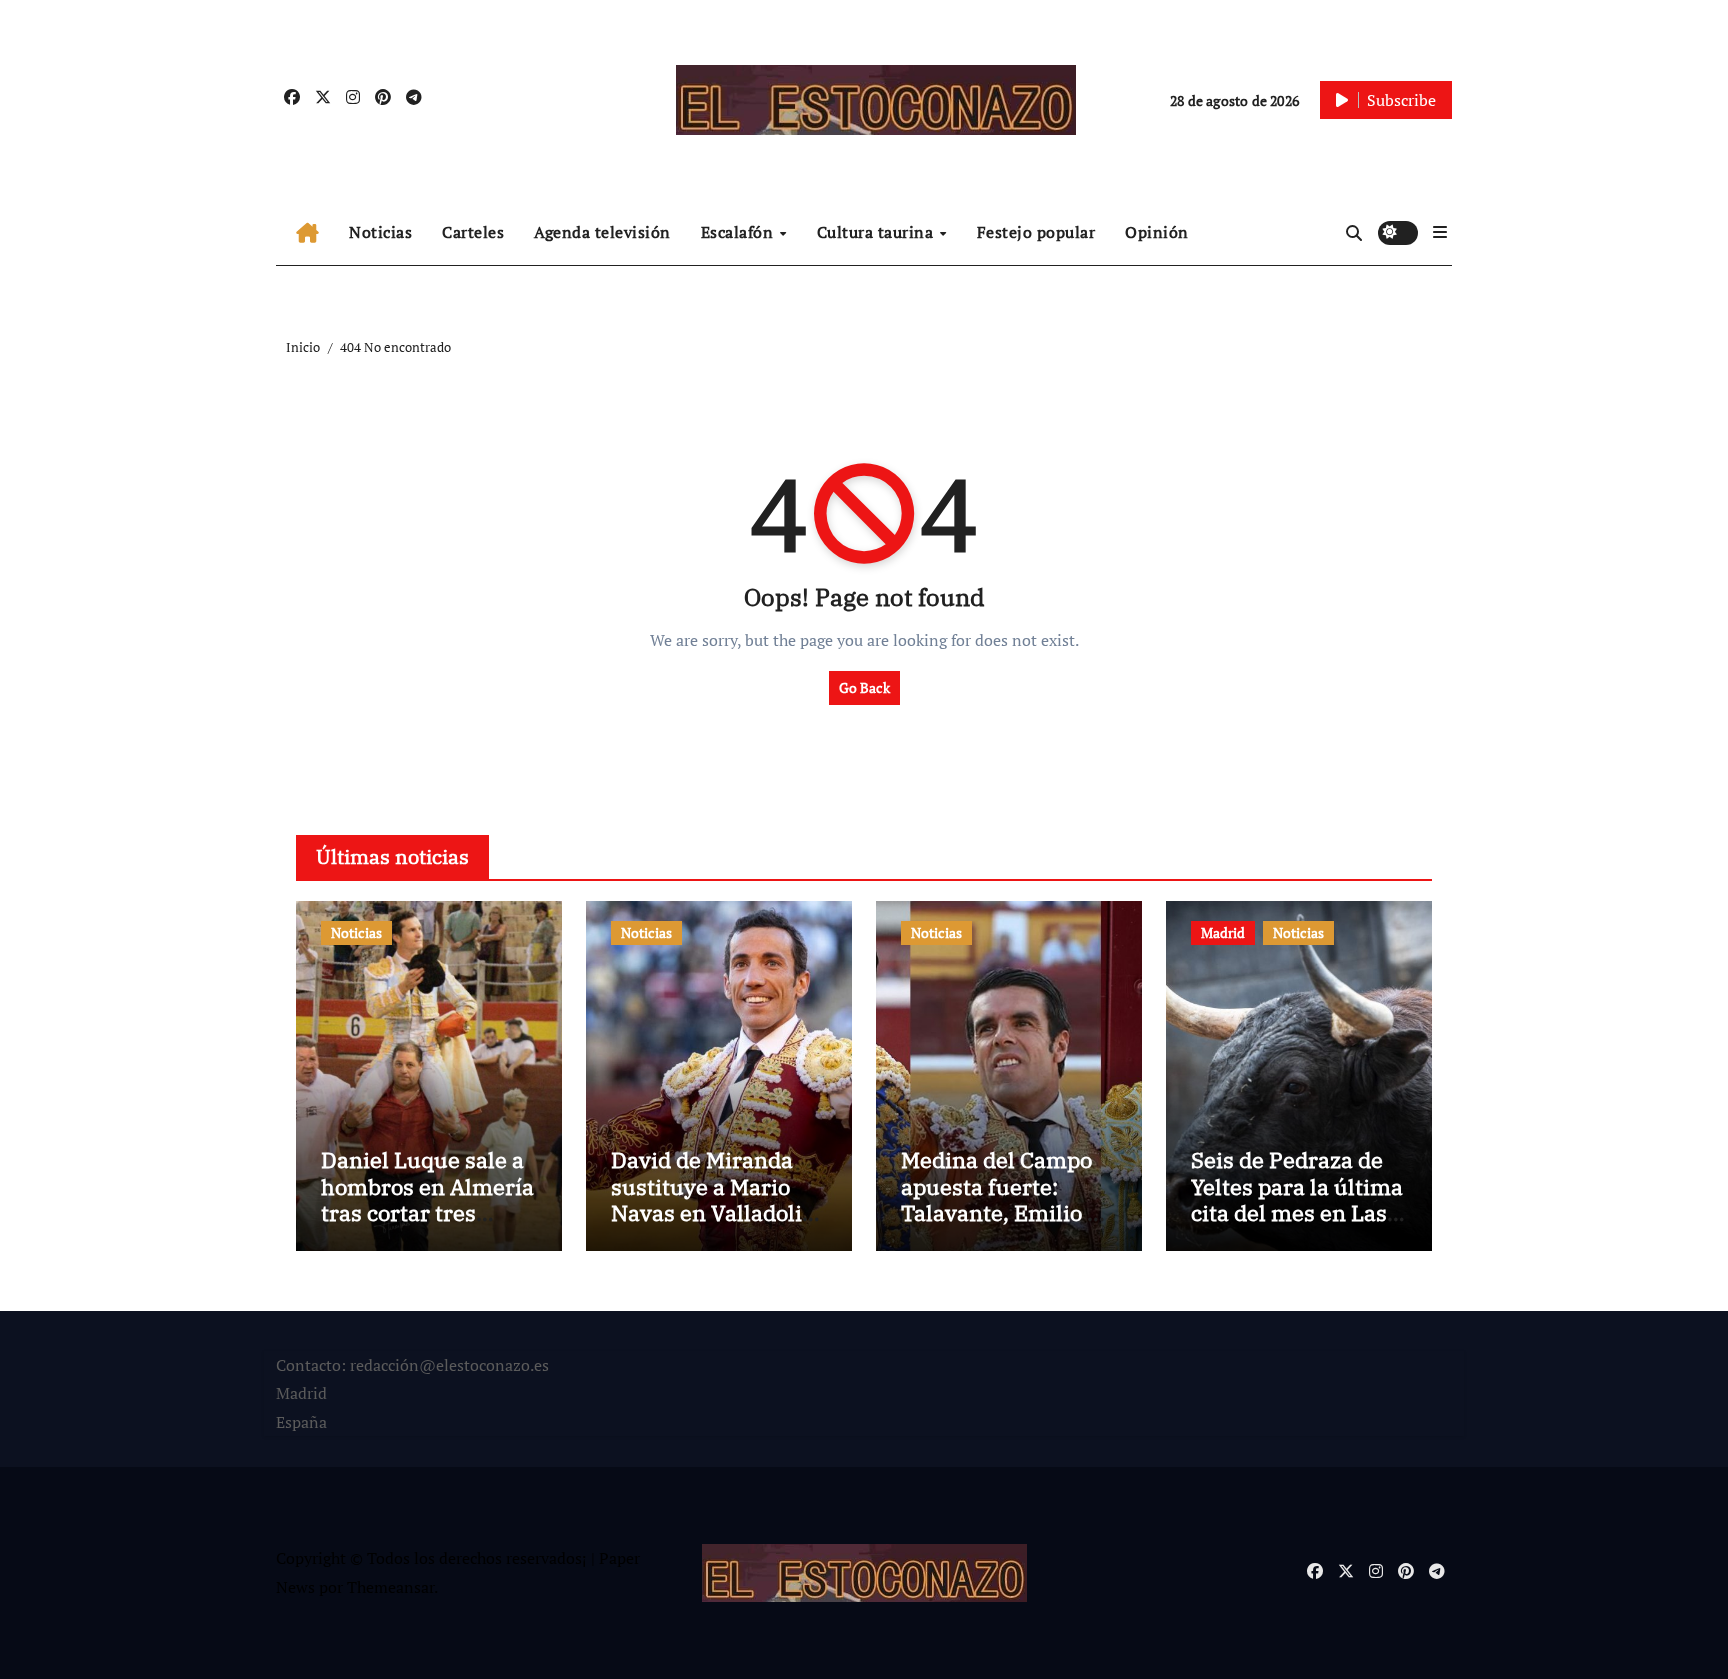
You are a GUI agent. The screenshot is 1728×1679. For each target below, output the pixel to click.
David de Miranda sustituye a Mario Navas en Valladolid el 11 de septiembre (713, 1199)
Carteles (473, 232)
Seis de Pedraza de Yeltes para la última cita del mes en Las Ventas (1297, 1199)
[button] (1440, 232)
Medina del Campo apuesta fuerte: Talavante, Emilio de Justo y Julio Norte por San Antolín (1006, 1212)
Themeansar (390, 1587)
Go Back (864, 687)
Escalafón (739, 232)
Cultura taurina (877, 232)
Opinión (1157, 232)
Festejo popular (1036, 232)
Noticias (380, 232)
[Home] (307, 233)
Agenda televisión (602, 232)
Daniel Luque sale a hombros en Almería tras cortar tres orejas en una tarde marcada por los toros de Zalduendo (427, 1225)
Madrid (1223, 932)
